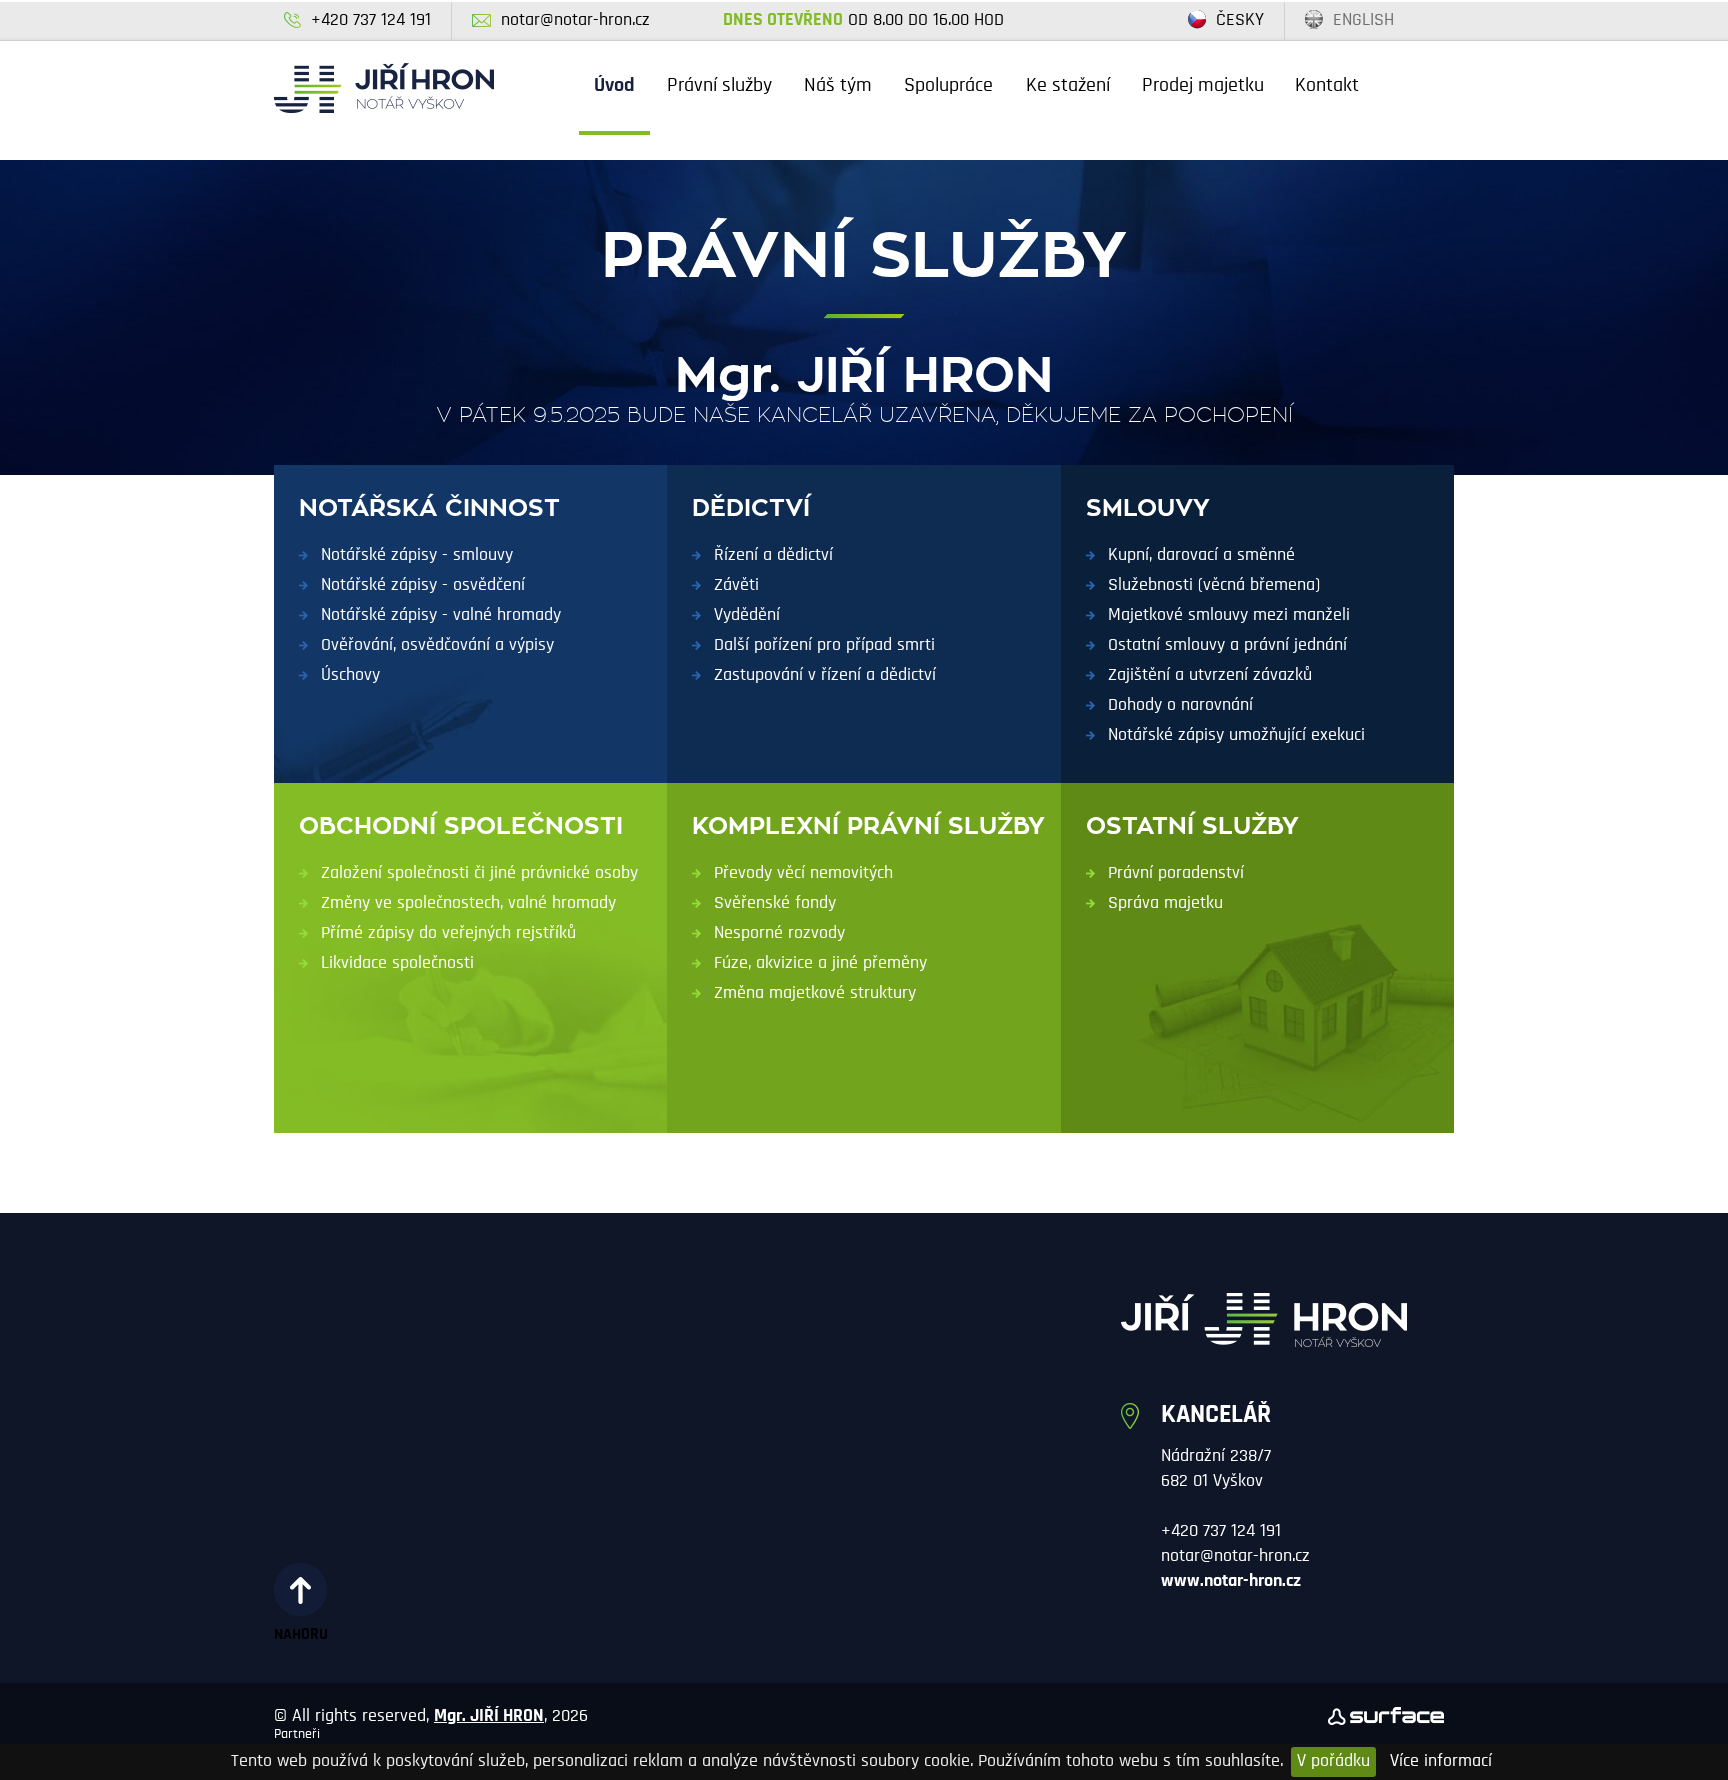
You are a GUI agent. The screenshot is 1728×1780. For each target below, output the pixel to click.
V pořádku (1333, 1761)
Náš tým (838, 86)
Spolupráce (948, 86)
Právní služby (719, 86)
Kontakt (1327, 86)
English (1363, 20)
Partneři (297, 1735)
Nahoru (301, 1635)
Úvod (614, 86)
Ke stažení (1068, 86)
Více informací (1441, 1761)
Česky (1240, 20)
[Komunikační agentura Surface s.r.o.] (1386, 1716)
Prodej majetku (1203, 86)
